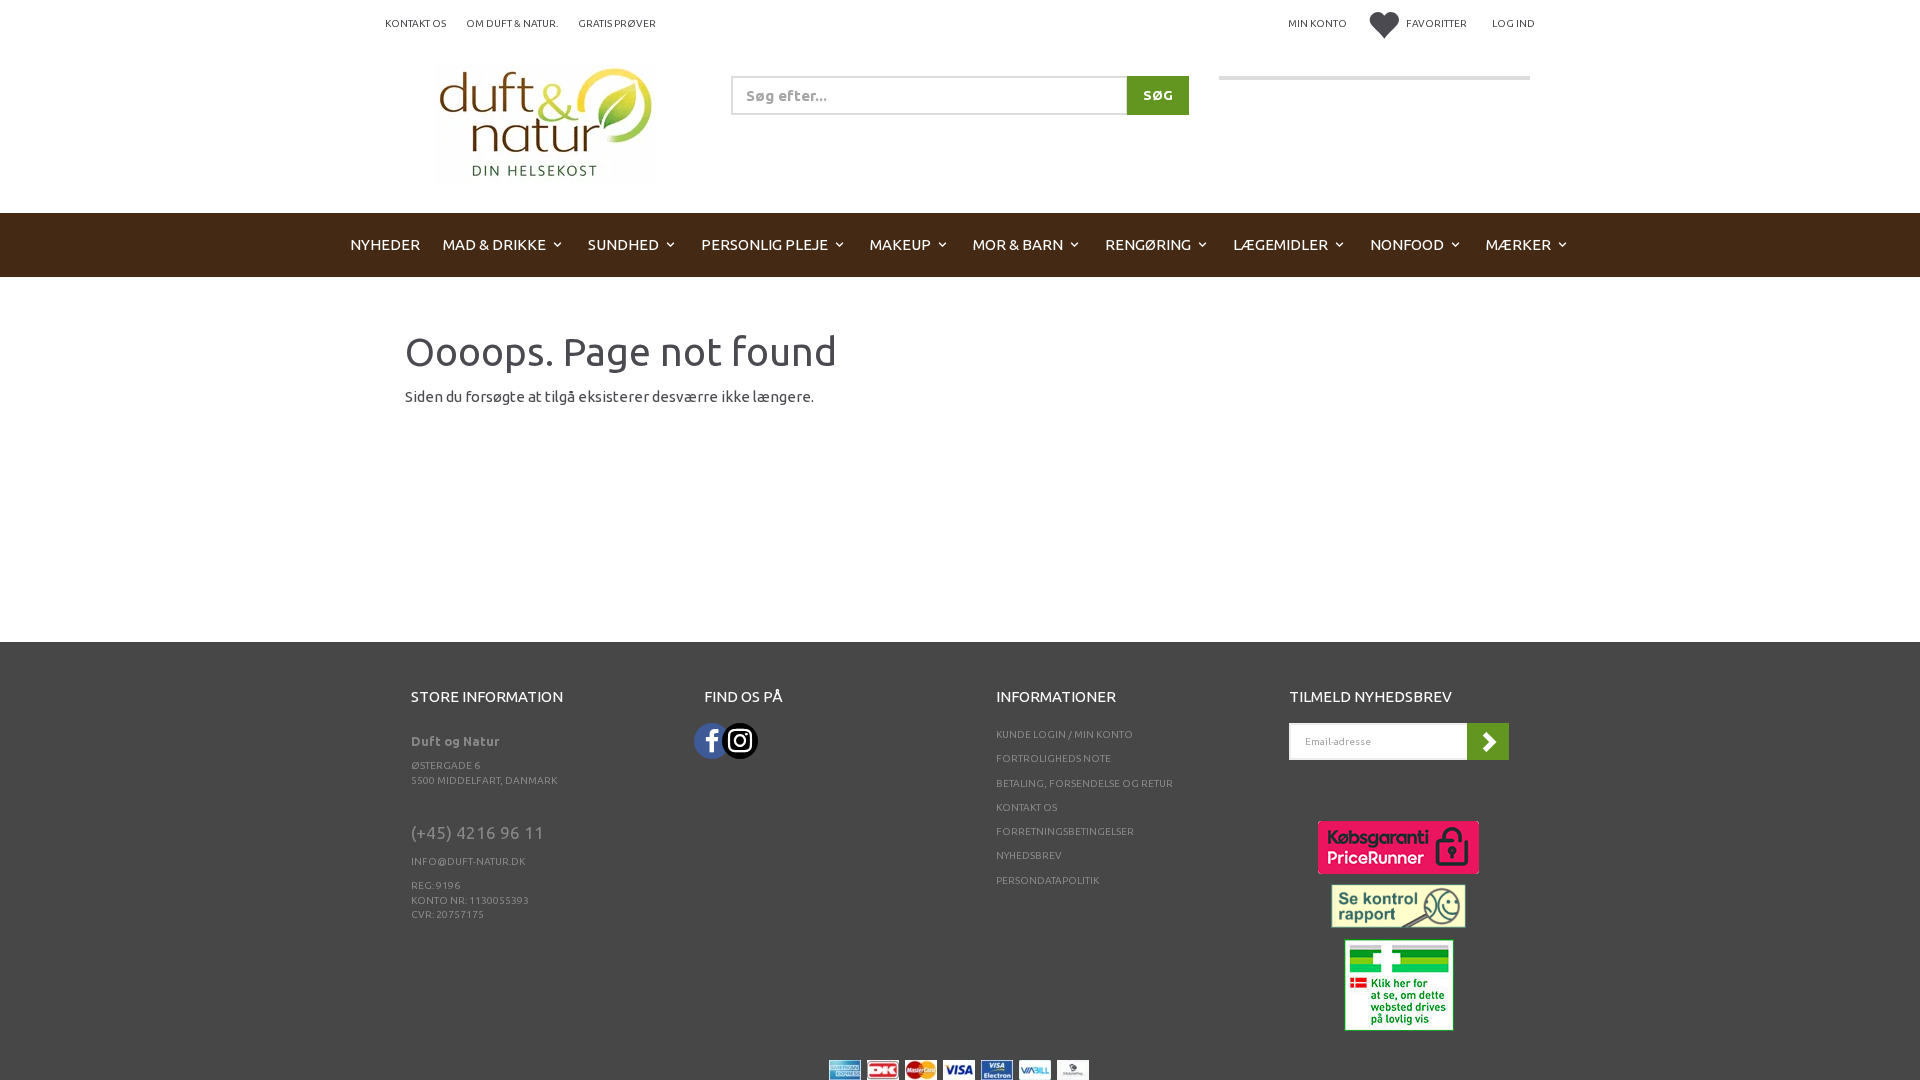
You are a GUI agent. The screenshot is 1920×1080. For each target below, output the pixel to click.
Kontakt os (415, 23)
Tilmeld (1488, 741)
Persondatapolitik (1047, 880)
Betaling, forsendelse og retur (1084, 783)
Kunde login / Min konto (1064, 734)
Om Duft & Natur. (512, 23)
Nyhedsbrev (1029, 855)
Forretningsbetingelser (1065, 831)
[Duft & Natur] (546, 121)
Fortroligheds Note (1053, 758)
